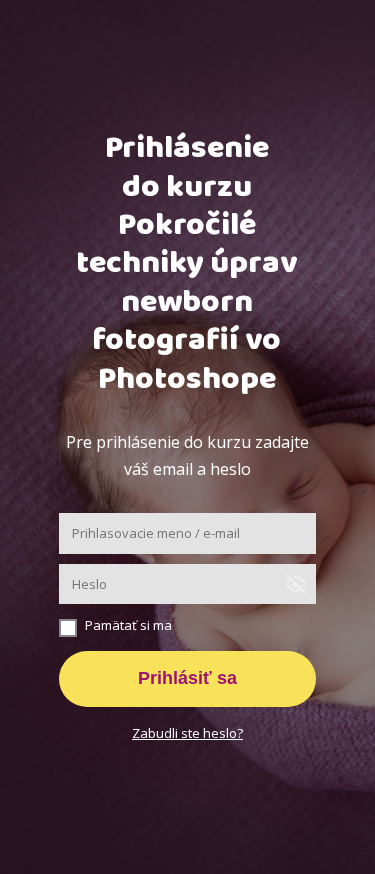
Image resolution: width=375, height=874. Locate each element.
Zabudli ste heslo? (187, 733)
